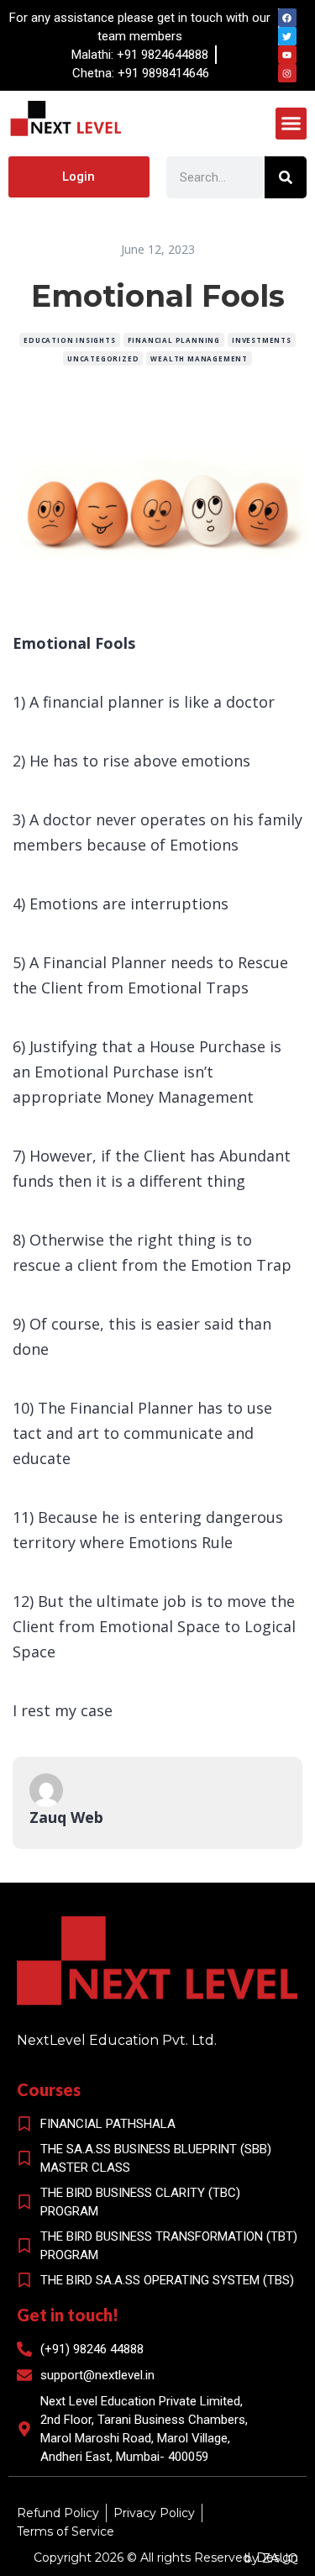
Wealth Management (199, 358)
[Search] (286, 177)
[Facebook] (287, 18)
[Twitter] (287, 36)
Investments (262, 340)
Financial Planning (174, 340)
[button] (291, 124)
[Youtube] (287, 55)
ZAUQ (280, 2558)
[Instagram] (287, 73)
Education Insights (69, 340)
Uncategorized (103, 358)
